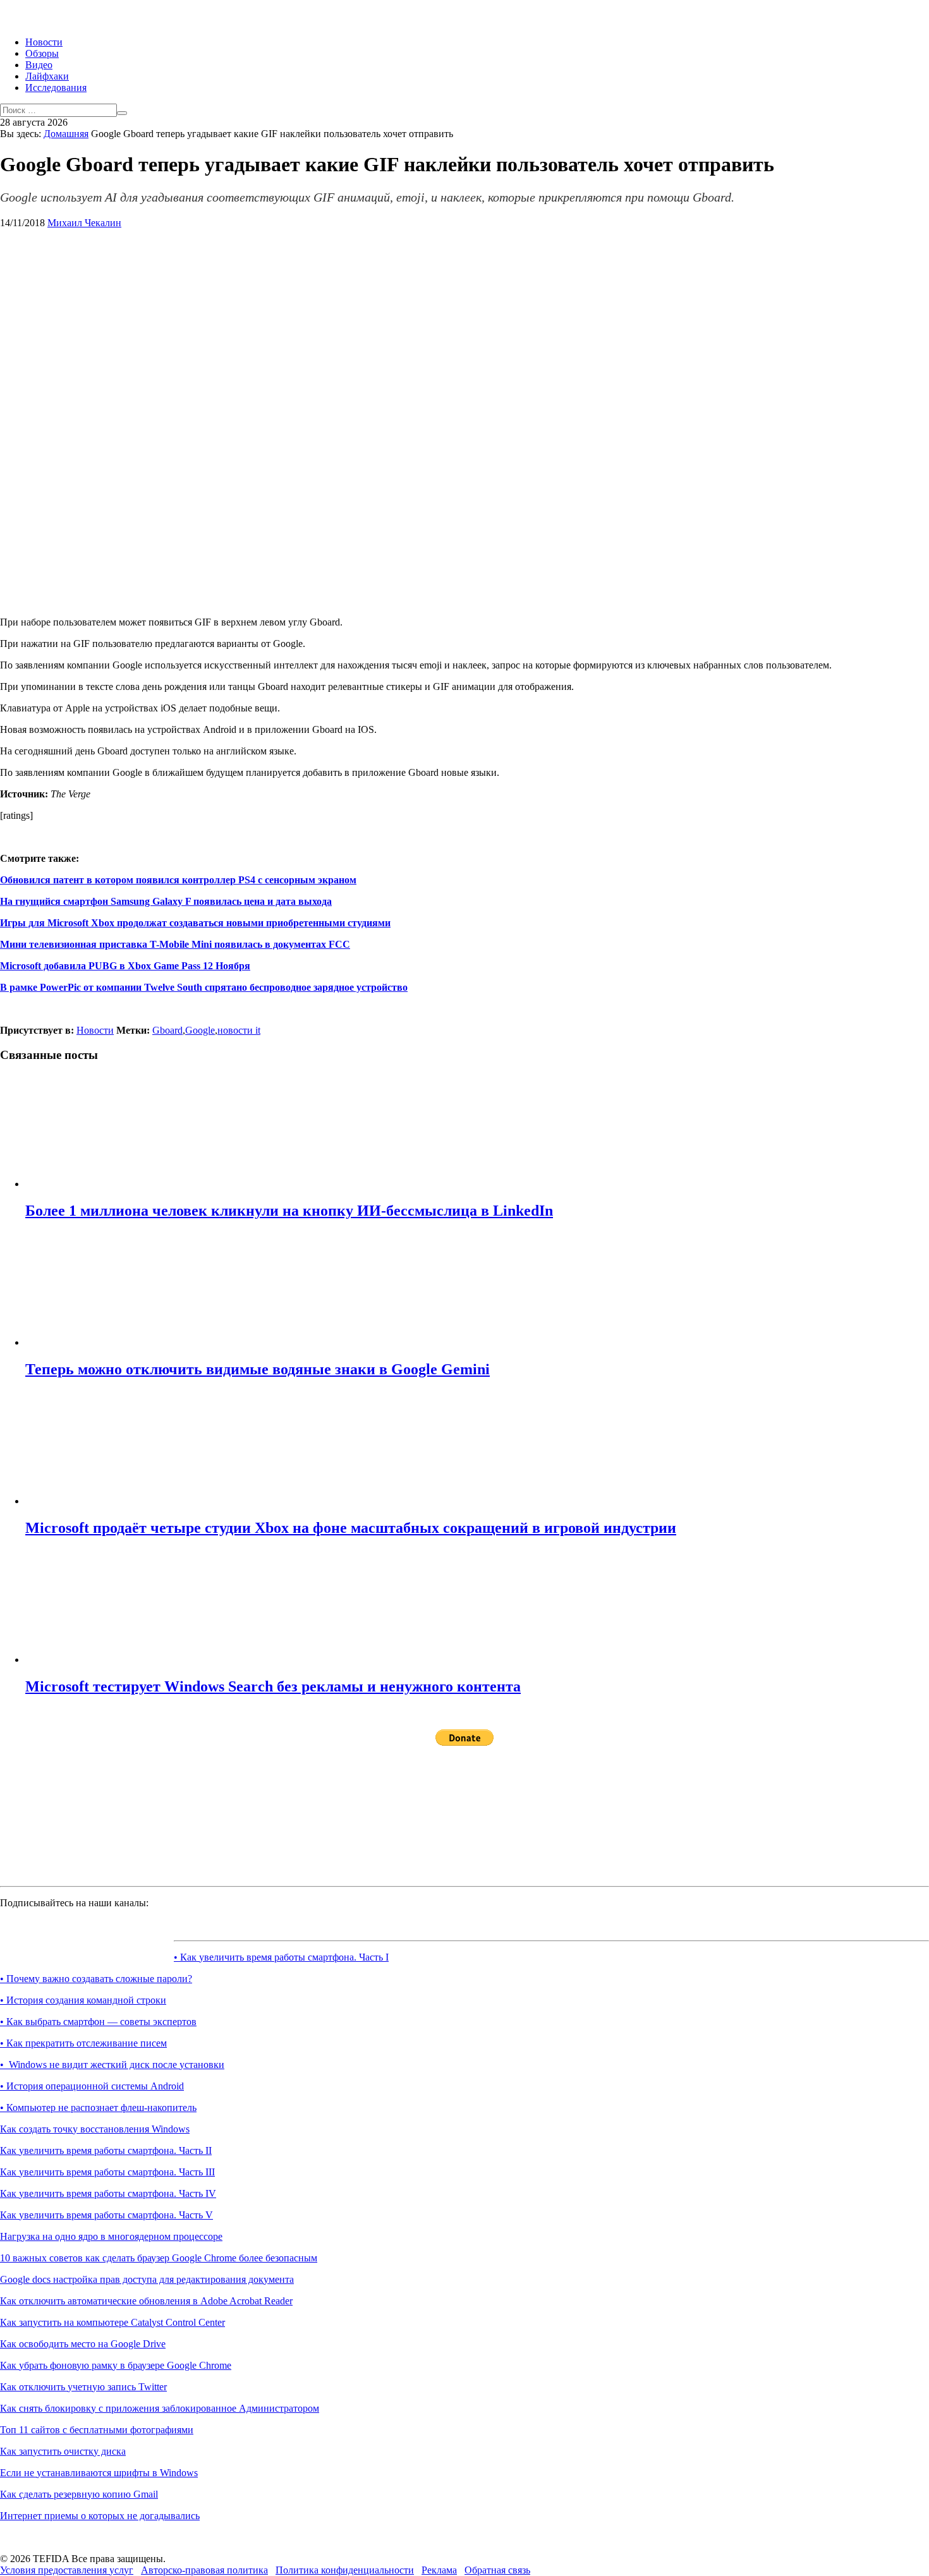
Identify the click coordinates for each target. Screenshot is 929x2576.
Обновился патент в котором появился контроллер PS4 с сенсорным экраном (178, 880)
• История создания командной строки (83, 2000)
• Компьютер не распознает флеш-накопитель (98, 2107)
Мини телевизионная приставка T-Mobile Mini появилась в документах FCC (175, 944)
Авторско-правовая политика (204, 2570)
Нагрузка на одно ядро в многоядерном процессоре (111, 2236)
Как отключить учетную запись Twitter (83, 2387)
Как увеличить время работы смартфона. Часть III (107, 2172)
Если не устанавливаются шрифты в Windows (99, 2473)
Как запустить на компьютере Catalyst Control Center (112, 2322)
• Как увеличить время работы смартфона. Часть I (281, 1957)
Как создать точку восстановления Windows (95, 2129)
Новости (44, 42)
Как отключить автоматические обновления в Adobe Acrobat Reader (146, 2301)
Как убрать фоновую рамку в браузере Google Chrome (116, 2365)
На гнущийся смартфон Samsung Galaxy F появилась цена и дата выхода (166, 901)
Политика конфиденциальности (345, 2570)
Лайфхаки (47, 76)
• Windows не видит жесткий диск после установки (112, 2065)
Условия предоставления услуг (67, 2570)
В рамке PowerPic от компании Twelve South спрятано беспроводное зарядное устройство (204, 987)
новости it (239, 1030)
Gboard (167, 1030)
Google (200, 1030)
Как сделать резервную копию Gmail (79, 2494)
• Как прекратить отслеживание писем (83, 2043)
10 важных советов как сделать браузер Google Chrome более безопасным (159, 2258)
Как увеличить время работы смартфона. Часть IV (108, 2193)
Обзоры (42, 53)
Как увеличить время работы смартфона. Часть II (106, 2150)
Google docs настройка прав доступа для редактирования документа (147, 2279)
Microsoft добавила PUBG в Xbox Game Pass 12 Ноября (125, 966)
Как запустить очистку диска (63, 2451)
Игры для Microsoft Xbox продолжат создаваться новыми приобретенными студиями (195, 923)
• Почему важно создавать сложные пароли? (96, 1979)
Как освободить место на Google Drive (83, 2344)
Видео (39, 65)
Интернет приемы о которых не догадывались (100, 2516)
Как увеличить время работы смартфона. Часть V (106, 2215)
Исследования (56, 88)
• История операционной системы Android (92, 2086)
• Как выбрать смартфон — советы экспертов (98, 2022)
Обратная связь (497, 2570)
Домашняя (66, 134)
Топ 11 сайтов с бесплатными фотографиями (97, 2430)
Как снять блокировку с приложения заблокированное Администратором (160, 2408)
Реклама (439, 2570)
